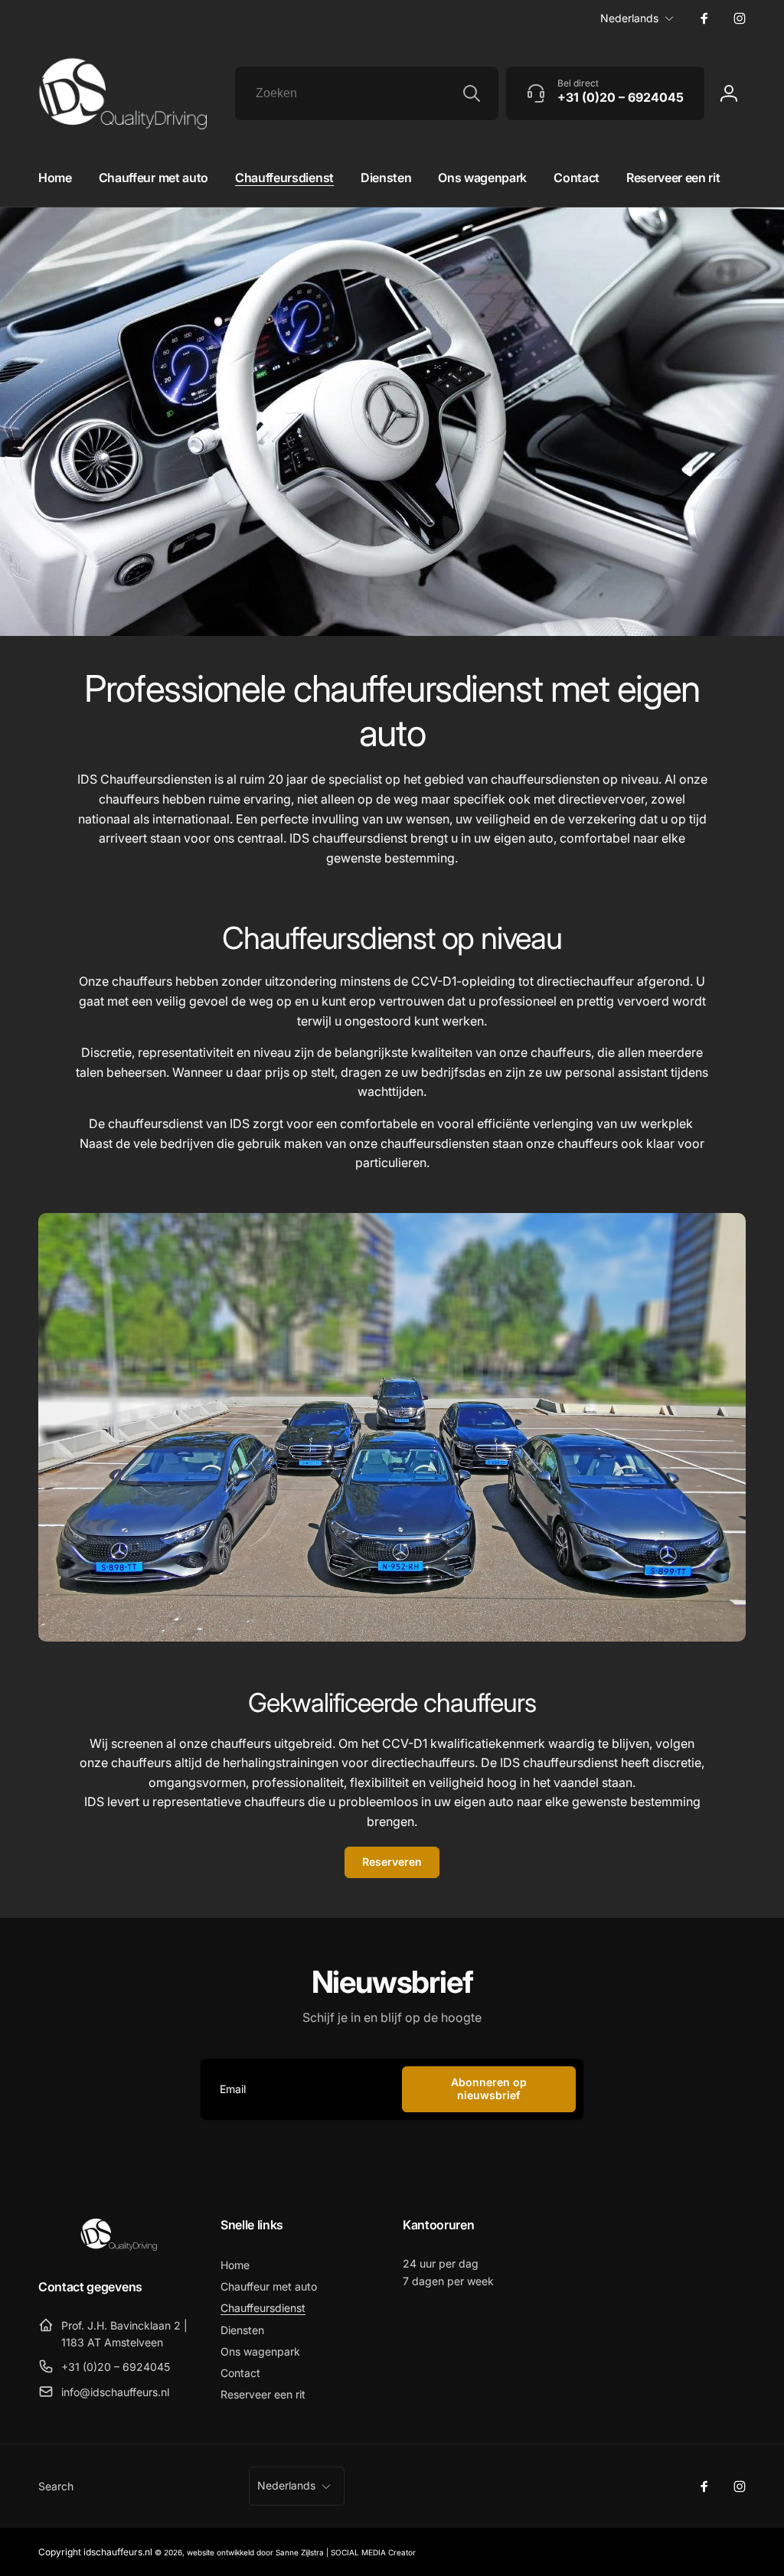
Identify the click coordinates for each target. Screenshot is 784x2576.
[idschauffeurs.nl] (119, 2246)
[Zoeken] (472, 93)
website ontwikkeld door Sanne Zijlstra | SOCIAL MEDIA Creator (301, 2552)
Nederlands (629, 18)
